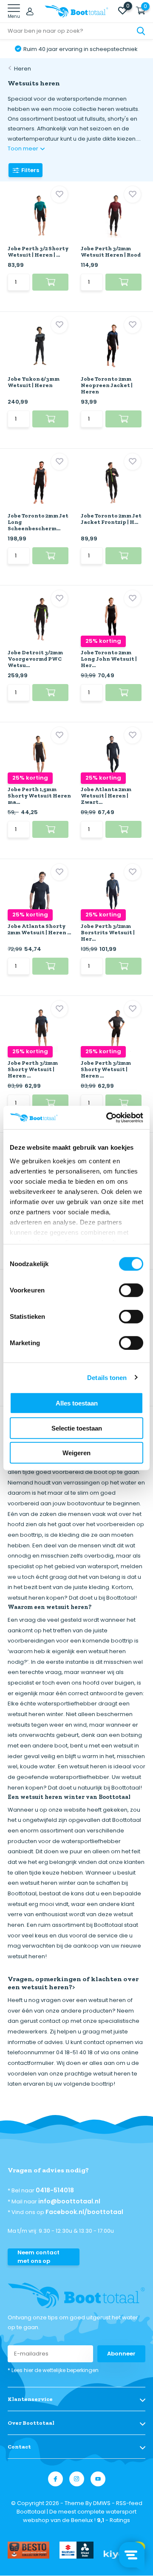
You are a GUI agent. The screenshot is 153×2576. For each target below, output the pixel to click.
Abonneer (121, 2354)
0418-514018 (55, 2190)
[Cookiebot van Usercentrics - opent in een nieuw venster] (108, 1117)
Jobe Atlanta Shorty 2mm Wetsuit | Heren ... (39, 929)
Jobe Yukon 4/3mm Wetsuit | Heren (34, 382)
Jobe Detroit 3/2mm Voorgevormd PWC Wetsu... (35, 659)
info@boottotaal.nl (69, 2201)
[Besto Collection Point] (28, 2550)
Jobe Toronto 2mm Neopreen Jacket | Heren (107, 385)
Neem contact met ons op (38, 2257)
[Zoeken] (141, 31)
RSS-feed (129, 2503)
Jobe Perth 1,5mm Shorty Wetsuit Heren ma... (39, 796)
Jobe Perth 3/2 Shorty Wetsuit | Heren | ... (38, 252)
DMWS (102, 2503)
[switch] (131, 1290)
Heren (23, 69)
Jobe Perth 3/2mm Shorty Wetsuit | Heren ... (33, 1069)
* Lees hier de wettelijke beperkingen (53, 2370)
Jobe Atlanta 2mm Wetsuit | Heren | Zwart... (106, 796)
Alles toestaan (77, 1403)
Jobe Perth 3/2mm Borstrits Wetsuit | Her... (108, 932)
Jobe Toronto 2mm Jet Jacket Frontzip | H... (111, 519)
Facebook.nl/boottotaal (84, 2212)
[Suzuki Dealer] (76, 2550)
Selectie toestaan (77, 1428)
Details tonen (107, 1377)
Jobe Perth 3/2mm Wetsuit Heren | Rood (111, 252)
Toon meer (24, 148)
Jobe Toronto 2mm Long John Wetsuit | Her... (109, 659)
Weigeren (76, 1453)
